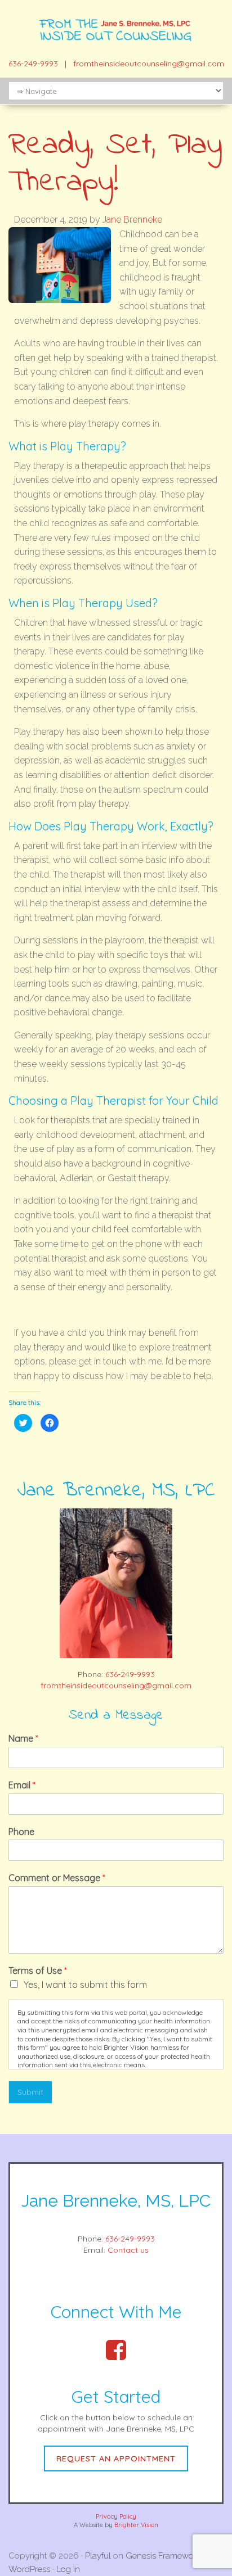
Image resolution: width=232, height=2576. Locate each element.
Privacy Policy (116, 2516)
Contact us (128, 2250)
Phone (21, 1832)
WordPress (29, 2569)
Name (23, 1738)
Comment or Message (57, 1878)
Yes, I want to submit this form (85, 1985)
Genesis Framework (163, 2556)
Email (22, 1785)
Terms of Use (38, 1971)
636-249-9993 (33, 64)
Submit (30, 2092)
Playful (98, 2556)
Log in (68, 2569)
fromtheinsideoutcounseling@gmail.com (149, 64)
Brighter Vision (136, 2525)
